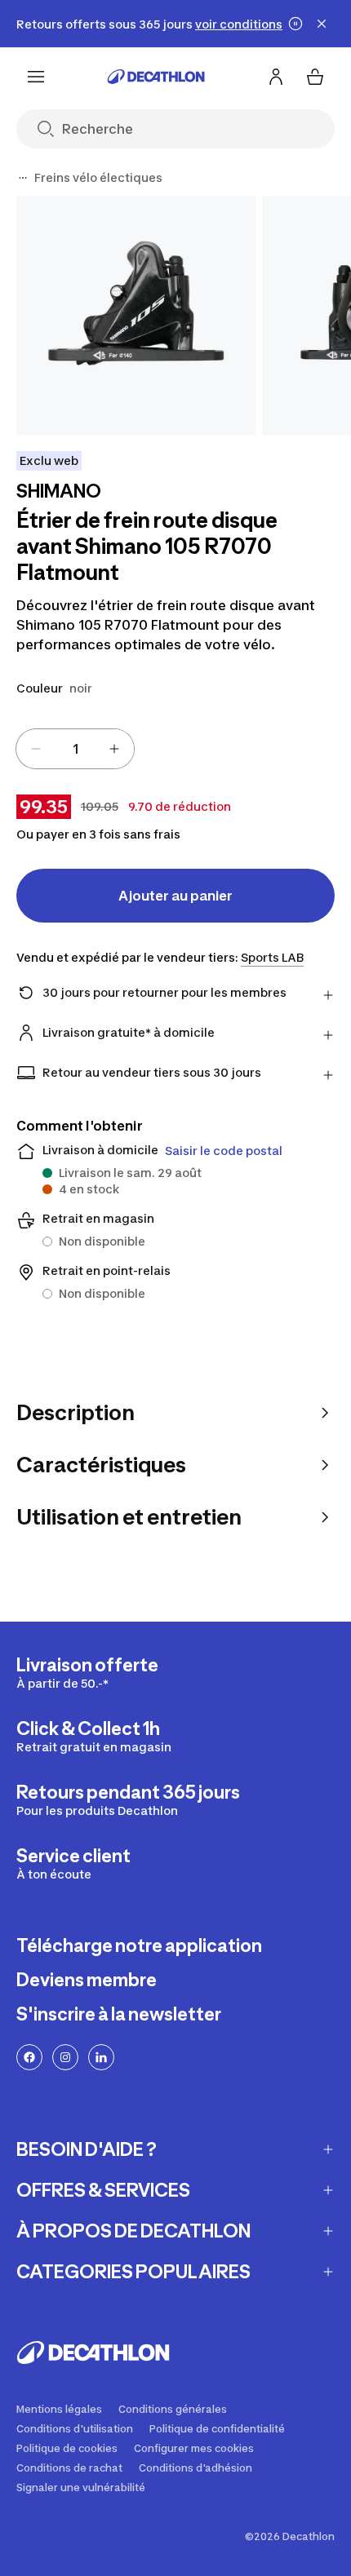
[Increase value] (114, 749)
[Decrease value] (36, 749)
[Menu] (36, 77)
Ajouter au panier (175, 896)
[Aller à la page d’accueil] (156, 77)
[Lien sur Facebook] (29, 2057)
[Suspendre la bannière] (295, 24)
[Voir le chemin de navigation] (23, 178)
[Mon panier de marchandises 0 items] (315, 77)
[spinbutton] (75, 749)
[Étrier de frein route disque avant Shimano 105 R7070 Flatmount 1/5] (136, 315)
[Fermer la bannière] (322, 24)
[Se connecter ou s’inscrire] (276, 77)
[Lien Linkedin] (101, 2057)
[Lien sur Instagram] (65, 2057)
